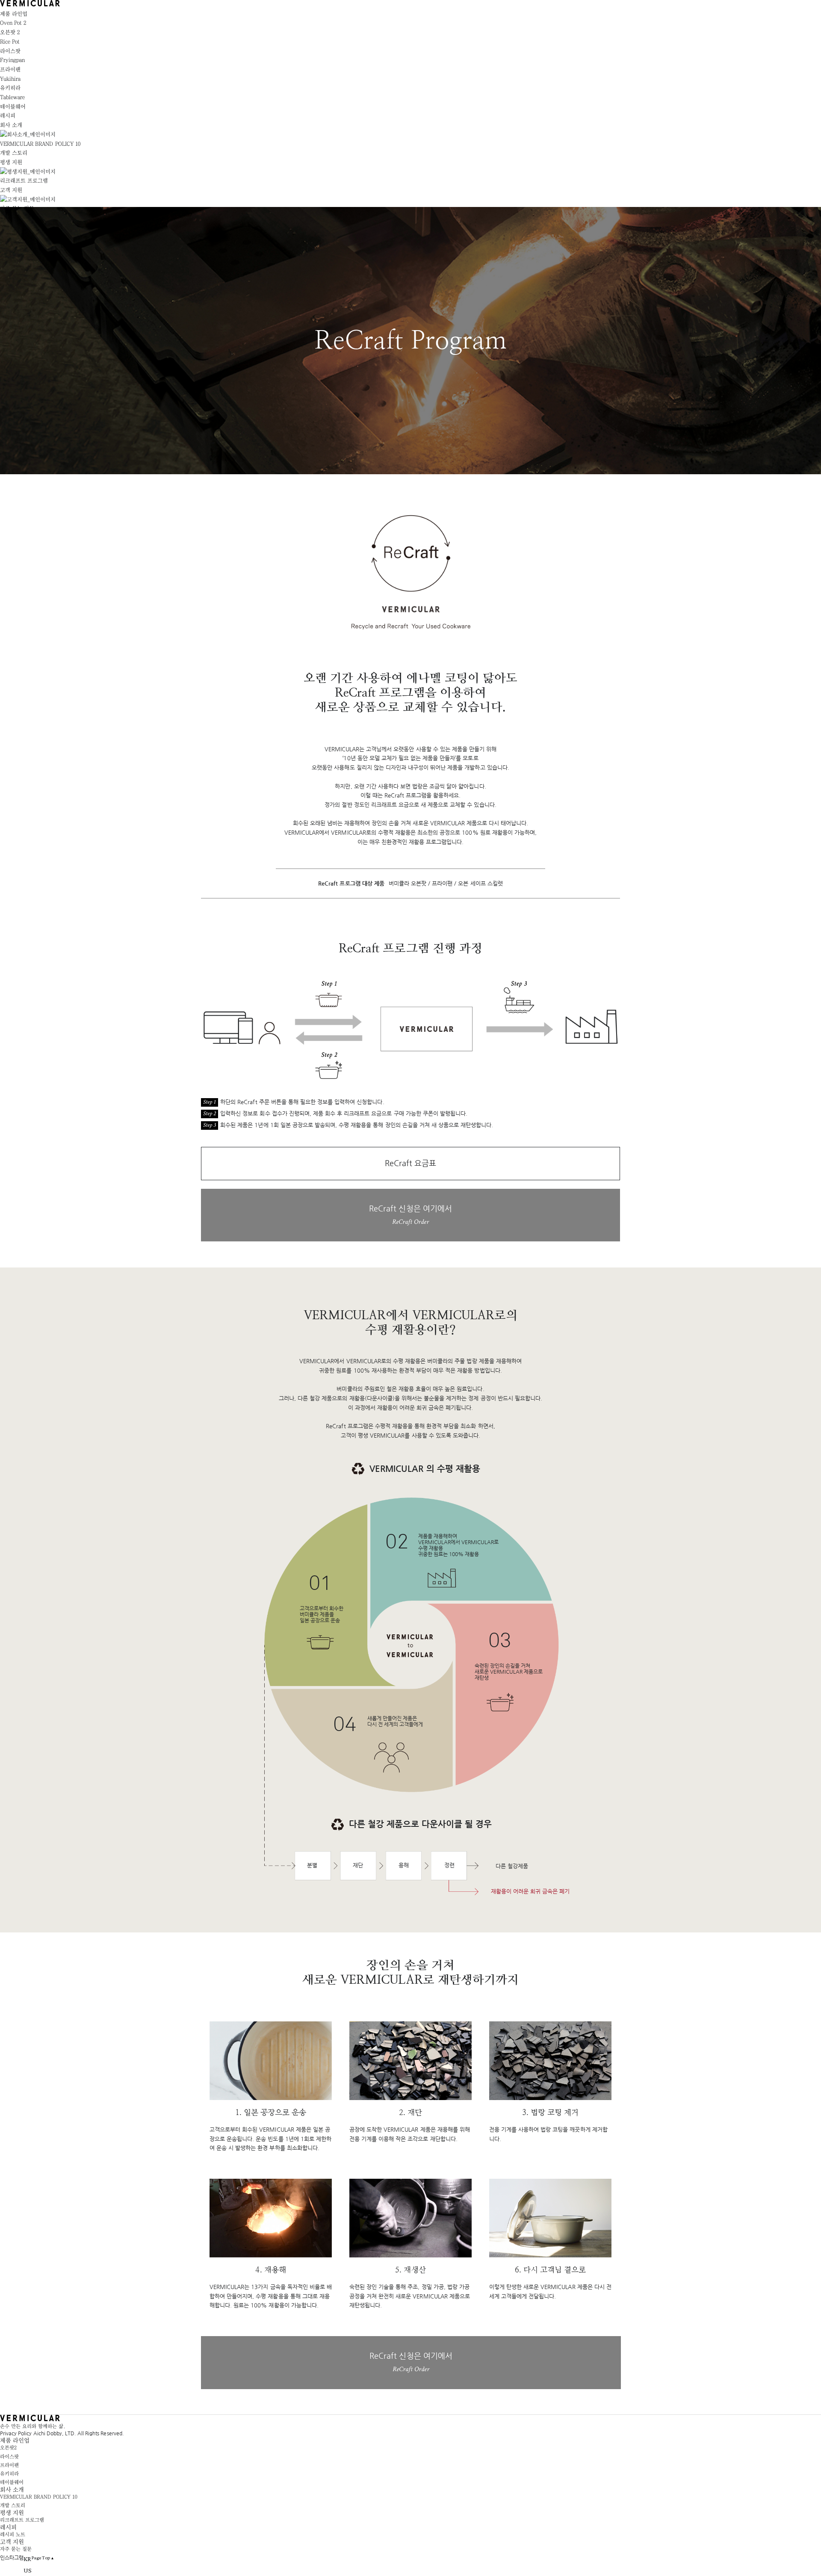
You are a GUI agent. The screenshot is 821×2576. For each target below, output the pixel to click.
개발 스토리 (14, 153)
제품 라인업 (14, 14)
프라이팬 (9, 2465)
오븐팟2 (8, 2448)
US (28, 2570)
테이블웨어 (12, 2482)
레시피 (8, 116)
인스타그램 (12, 2558)
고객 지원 (11, 190)
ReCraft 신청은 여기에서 (410, 1215)
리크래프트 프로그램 (24, 181)
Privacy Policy (17, 2433)
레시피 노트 (13, 2535)
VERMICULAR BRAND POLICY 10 (40, 144)
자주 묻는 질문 (16, 2549)
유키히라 (9, 2474)
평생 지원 (11, 162)
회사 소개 (11, 125)
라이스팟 (9, 2457)
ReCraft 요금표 (410, 1163)
